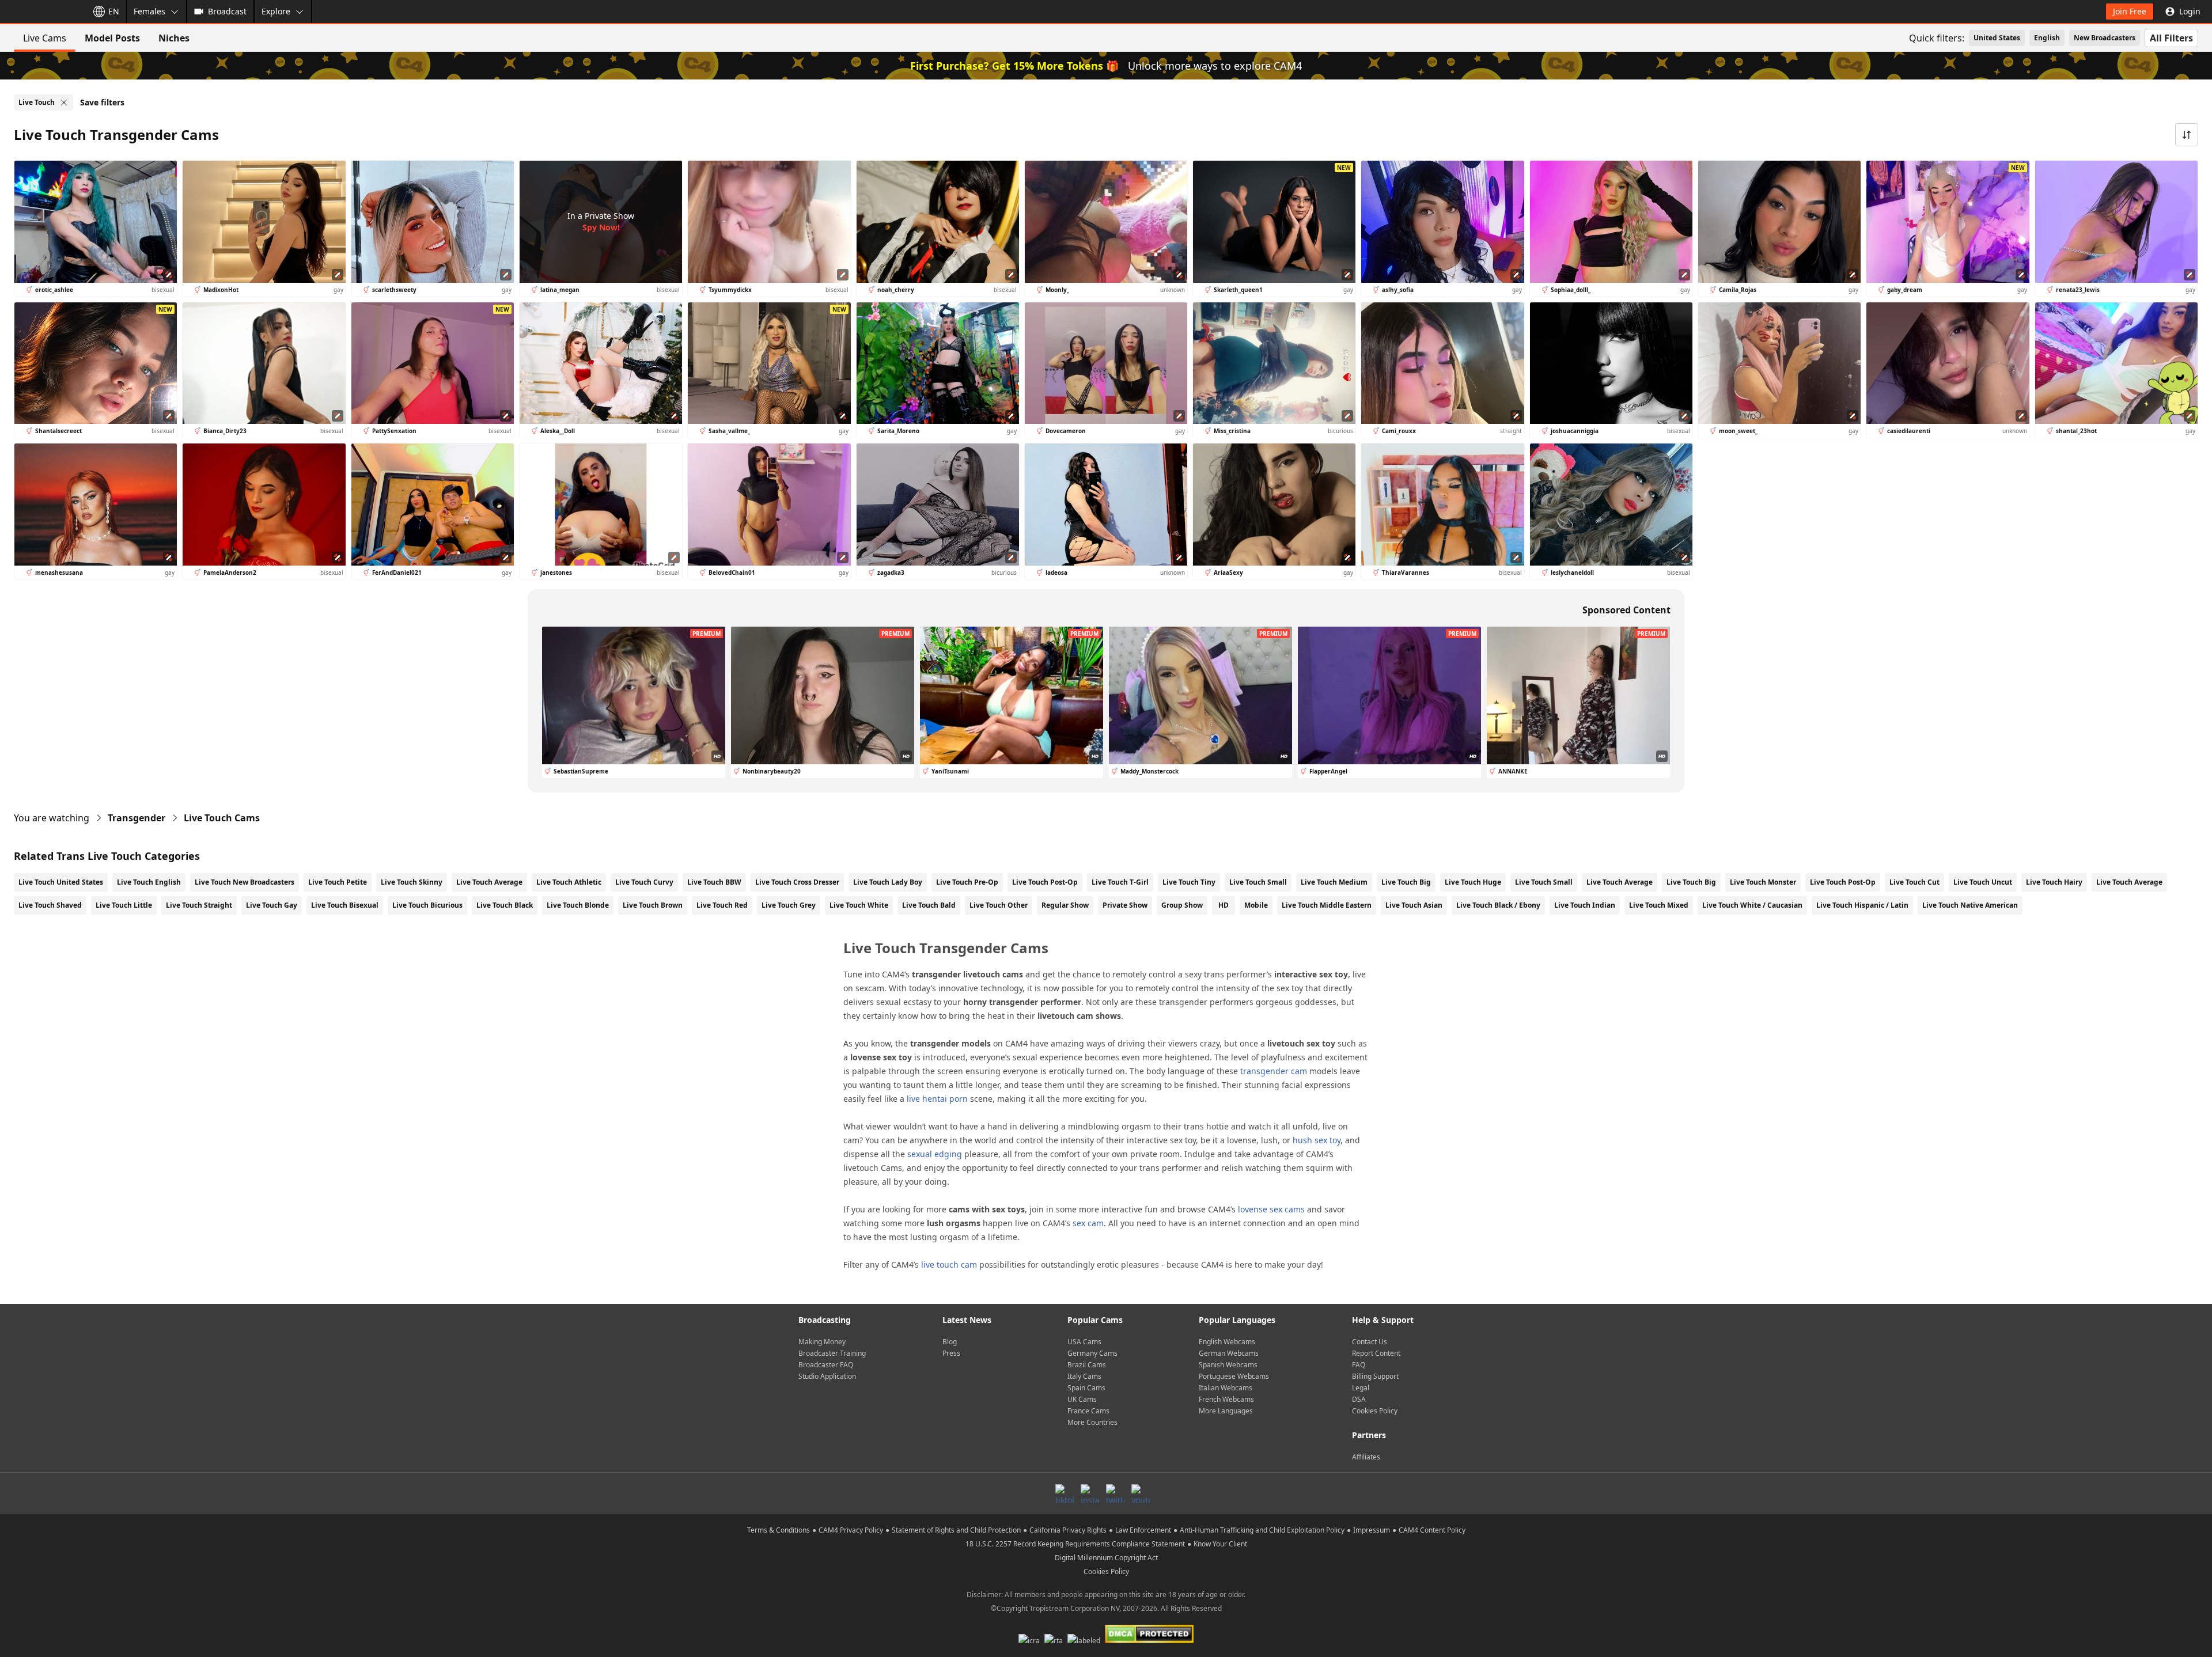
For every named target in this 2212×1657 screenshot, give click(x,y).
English (2047, 38)
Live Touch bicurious (427, 905)
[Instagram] (1090, 1493)
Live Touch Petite (338, 882)
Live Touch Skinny (412, 882)
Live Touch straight (199, 905)
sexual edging (935, 1154)
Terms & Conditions (779, 1530)
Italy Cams (1084, 1376)
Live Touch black (505, 905)
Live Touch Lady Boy (888, 882)
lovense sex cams (1271, 1209)
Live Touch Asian (1414, 905)
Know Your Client (1220, 1544)
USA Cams (1084, 1342)
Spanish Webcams (1228, 1365)
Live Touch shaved (50, 905)
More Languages (1226, 1411)
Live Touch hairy (2054, 882)
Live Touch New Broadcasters (245, 882)
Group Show (1182, 905)
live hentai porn (937, 1099)
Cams (222, 818)
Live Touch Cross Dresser (797, 882)
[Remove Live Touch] (64, 103)
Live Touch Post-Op (1045, 882)
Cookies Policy (1375, 1411)
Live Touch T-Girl (1120, 882)
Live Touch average (2129, 882)
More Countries (1092, 1422)
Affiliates (1366, 1457)
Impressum (1372, 1530)
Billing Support (1375, 1376)
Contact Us (1370, 1342)
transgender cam (1274, 1071)
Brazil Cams (1087, 1365)
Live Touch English (149, 882)
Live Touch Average (489, 882)
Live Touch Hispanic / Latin (1862, 905)
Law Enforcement (1143, 1530)
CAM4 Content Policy (1432, 1530)
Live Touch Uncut (1983, 882)
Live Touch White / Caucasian (1752, 905)
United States (1997, 38)
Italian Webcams (1226, 1388)
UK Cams (1082, 1399)
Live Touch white (859, 905)
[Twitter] (1115, 1493)
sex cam (1088, 1223)
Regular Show (1065, 905)
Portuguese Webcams (1234, 1376)
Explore (276, 11)
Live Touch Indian (1585, 905)
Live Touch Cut (1914, 882)
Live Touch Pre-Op (967, 882)
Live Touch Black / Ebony (1498, 905)
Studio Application (827, 1376)
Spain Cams (1086, 1388)
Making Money (822, 1342)
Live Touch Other (999, 905)
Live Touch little (124, 905)
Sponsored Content (1626, 610)
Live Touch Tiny (1189, 882)
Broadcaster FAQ (826, 1365)
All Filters (2171, 38)
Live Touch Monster (1763, 882)
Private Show (1125, 905)
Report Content (1376, 1353)
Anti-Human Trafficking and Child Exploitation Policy (1262, 1530)
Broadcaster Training (832, 1353)
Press (951, 1353)
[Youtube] (1141, 1493)
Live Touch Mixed (1659, 905)
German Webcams (1229, 1353)
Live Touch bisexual (345, 905)
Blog (950, 1342)
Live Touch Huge (1473, 882)
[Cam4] (41, 12)
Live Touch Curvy (644, 882)
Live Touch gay (272, 905)
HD (1224, 905)
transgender (137, 818)
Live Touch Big (1406, 882)
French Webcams (1226, 1399)
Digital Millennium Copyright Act (1106, 1558)
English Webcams (1227, 1342)
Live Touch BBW (714, 882)
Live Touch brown (653, 905)
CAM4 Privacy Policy (851, 1530)
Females (149, 11)
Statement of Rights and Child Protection (956, 1530)
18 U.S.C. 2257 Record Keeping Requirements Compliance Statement (1075, 1544)
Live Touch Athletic (569, 882)
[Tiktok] (1065, 1493)
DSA (1359, 1399)
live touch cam (949, 1264)
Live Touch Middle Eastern (1327, 905)
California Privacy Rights (1068, 1530)
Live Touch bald (929, 905)
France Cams (1088, 1411)
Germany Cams (1092, 1353)
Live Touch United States (61, 882)
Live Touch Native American (1970, 905)
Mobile (1256, 905)
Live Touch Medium (1334, 882)
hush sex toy (1317, 1140)
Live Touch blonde (578, 905)
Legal (1361, 1388)
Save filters (102, 102)
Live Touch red (722, 905)
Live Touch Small (1258, 882)
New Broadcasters (2105, 38)
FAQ (1359, 1365)
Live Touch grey (789, 905)
